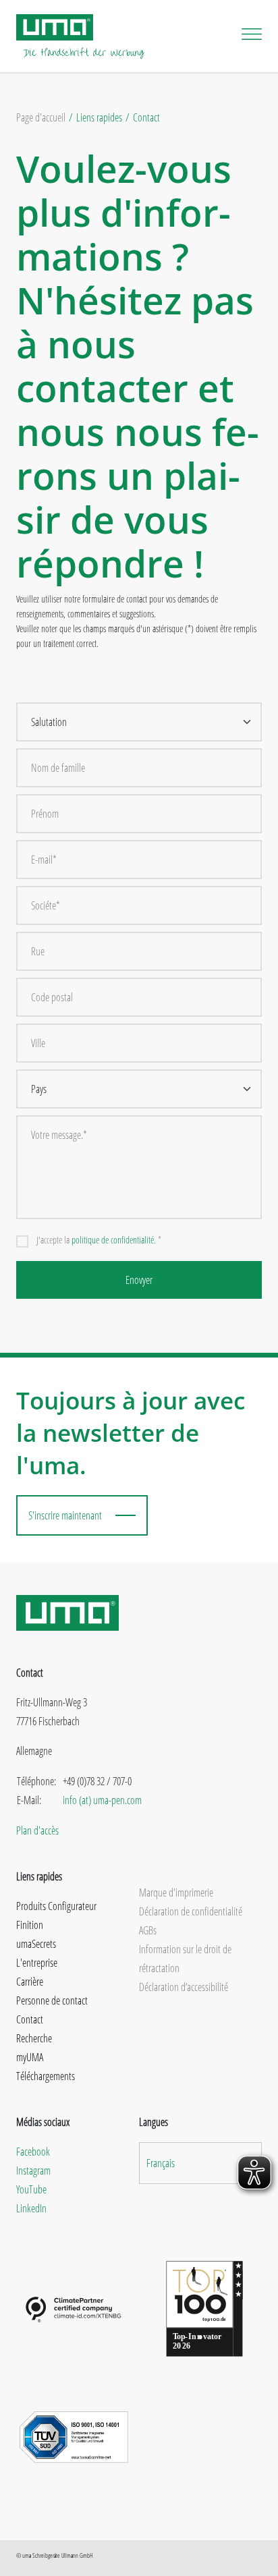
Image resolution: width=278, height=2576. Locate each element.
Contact (146, 117)
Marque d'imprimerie (176, 1893)
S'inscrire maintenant (65, 1515)
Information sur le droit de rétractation (185, 1959)
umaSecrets (36, 1944)
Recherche (34, 2038)
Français (161, 2163)
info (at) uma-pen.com (102, 1800)
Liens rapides (99, 117)
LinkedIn (31, 2208)
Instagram (33, 2171)
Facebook (33, 2152)
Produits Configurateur (56, 1906)
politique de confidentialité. (114, 1240)
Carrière (30, 1982)
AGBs (148, 1930)
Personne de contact (52, 2000)
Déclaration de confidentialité (191, 1911)
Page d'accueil (41, 117)
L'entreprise (37, 1963)
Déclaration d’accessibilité (184, 1987)
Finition (30, 1925)
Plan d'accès (37, 1830)
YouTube (31, 2189)
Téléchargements (46, 2076)
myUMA (30, 2057)
